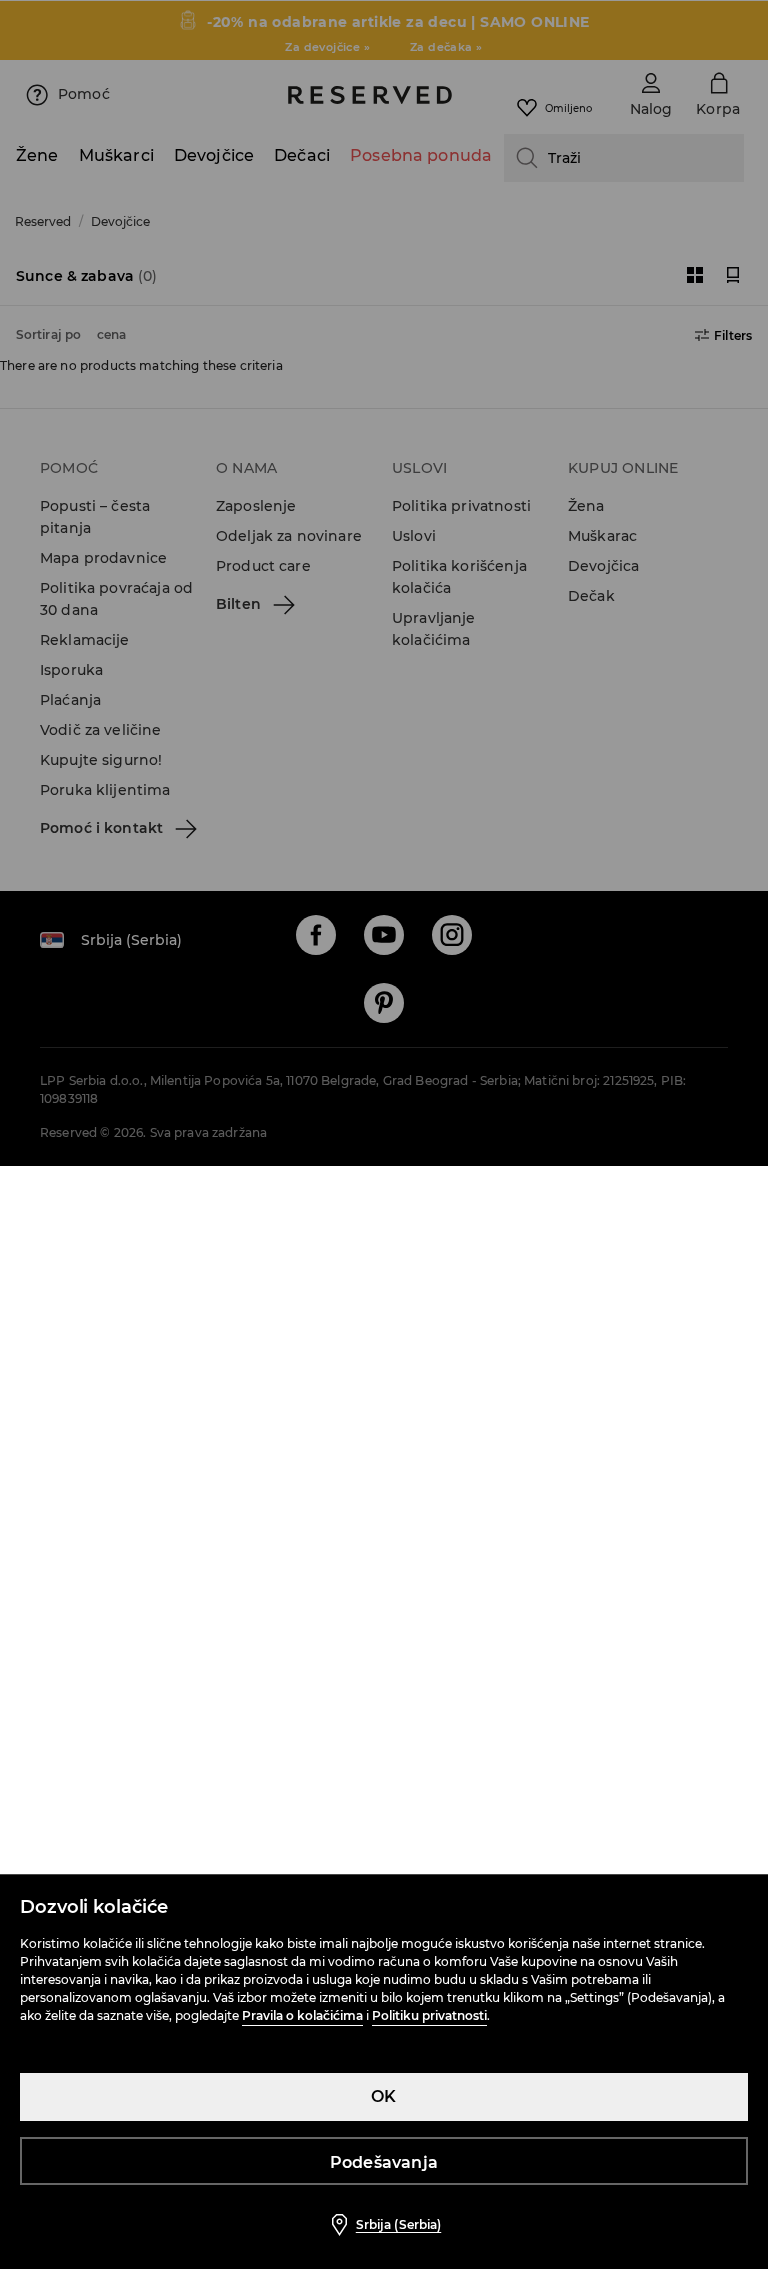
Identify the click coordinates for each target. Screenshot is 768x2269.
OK (383, 2096)
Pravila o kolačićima (302, 2015)
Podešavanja (384, 2162)
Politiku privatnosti (429, 2015)
